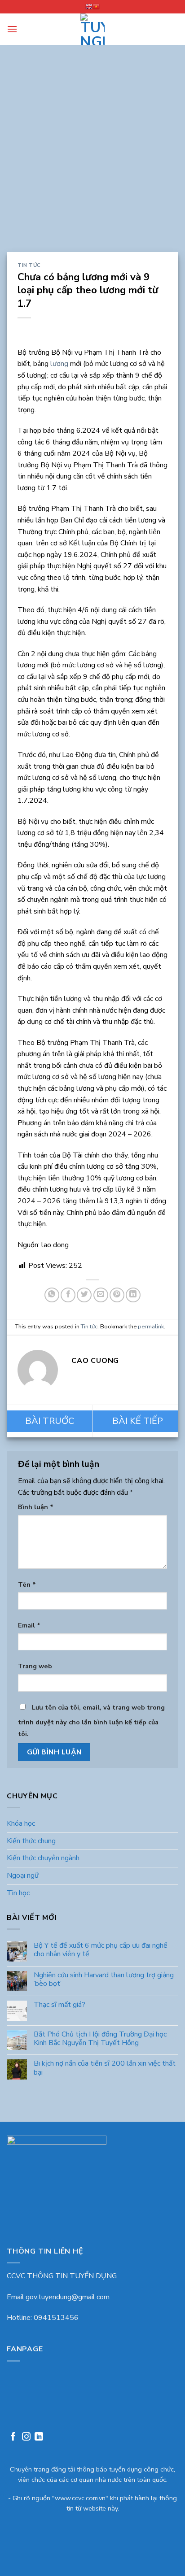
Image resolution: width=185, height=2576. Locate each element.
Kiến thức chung (31, 1841)
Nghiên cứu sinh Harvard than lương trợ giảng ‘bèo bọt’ (104, 1980)
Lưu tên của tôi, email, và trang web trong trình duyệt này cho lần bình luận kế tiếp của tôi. (91, 1721)
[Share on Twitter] (84, 1295)
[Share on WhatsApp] (52, 1295)
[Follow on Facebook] (13, 2438)
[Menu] (12, 29)
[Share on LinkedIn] (133, 1295)
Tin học (18, 1893)
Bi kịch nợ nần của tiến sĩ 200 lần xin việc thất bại (105, 2068)
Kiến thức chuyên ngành (43, 1858)
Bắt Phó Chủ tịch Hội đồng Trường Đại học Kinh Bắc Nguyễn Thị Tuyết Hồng (100, 2039)
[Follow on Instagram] (26, 2438)
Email (29, 1625)
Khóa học (21, 1823)
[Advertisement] (92, 155)
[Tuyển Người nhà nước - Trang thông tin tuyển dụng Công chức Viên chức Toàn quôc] (93, 29)
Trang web (35, 1666)
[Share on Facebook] (68, 1295)
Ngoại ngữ (23, 1875)
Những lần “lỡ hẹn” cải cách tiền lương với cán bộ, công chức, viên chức (136, 1421)
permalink (151, 1327)
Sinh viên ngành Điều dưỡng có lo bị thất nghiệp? (50, 1421)
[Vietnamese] (96, 7)
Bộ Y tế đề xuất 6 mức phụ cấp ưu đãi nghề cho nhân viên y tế (101, 1950)
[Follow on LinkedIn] (39, 2438)
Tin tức (29, 265)
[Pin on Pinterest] (117, 1295)
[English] (89, 7)
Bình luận (36, 1507)
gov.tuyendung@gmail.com (68, 2297)
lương (60, 364)
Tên (27, 1584)
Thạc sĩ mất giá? (59, 2005)
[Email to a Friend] (101, 1295)
